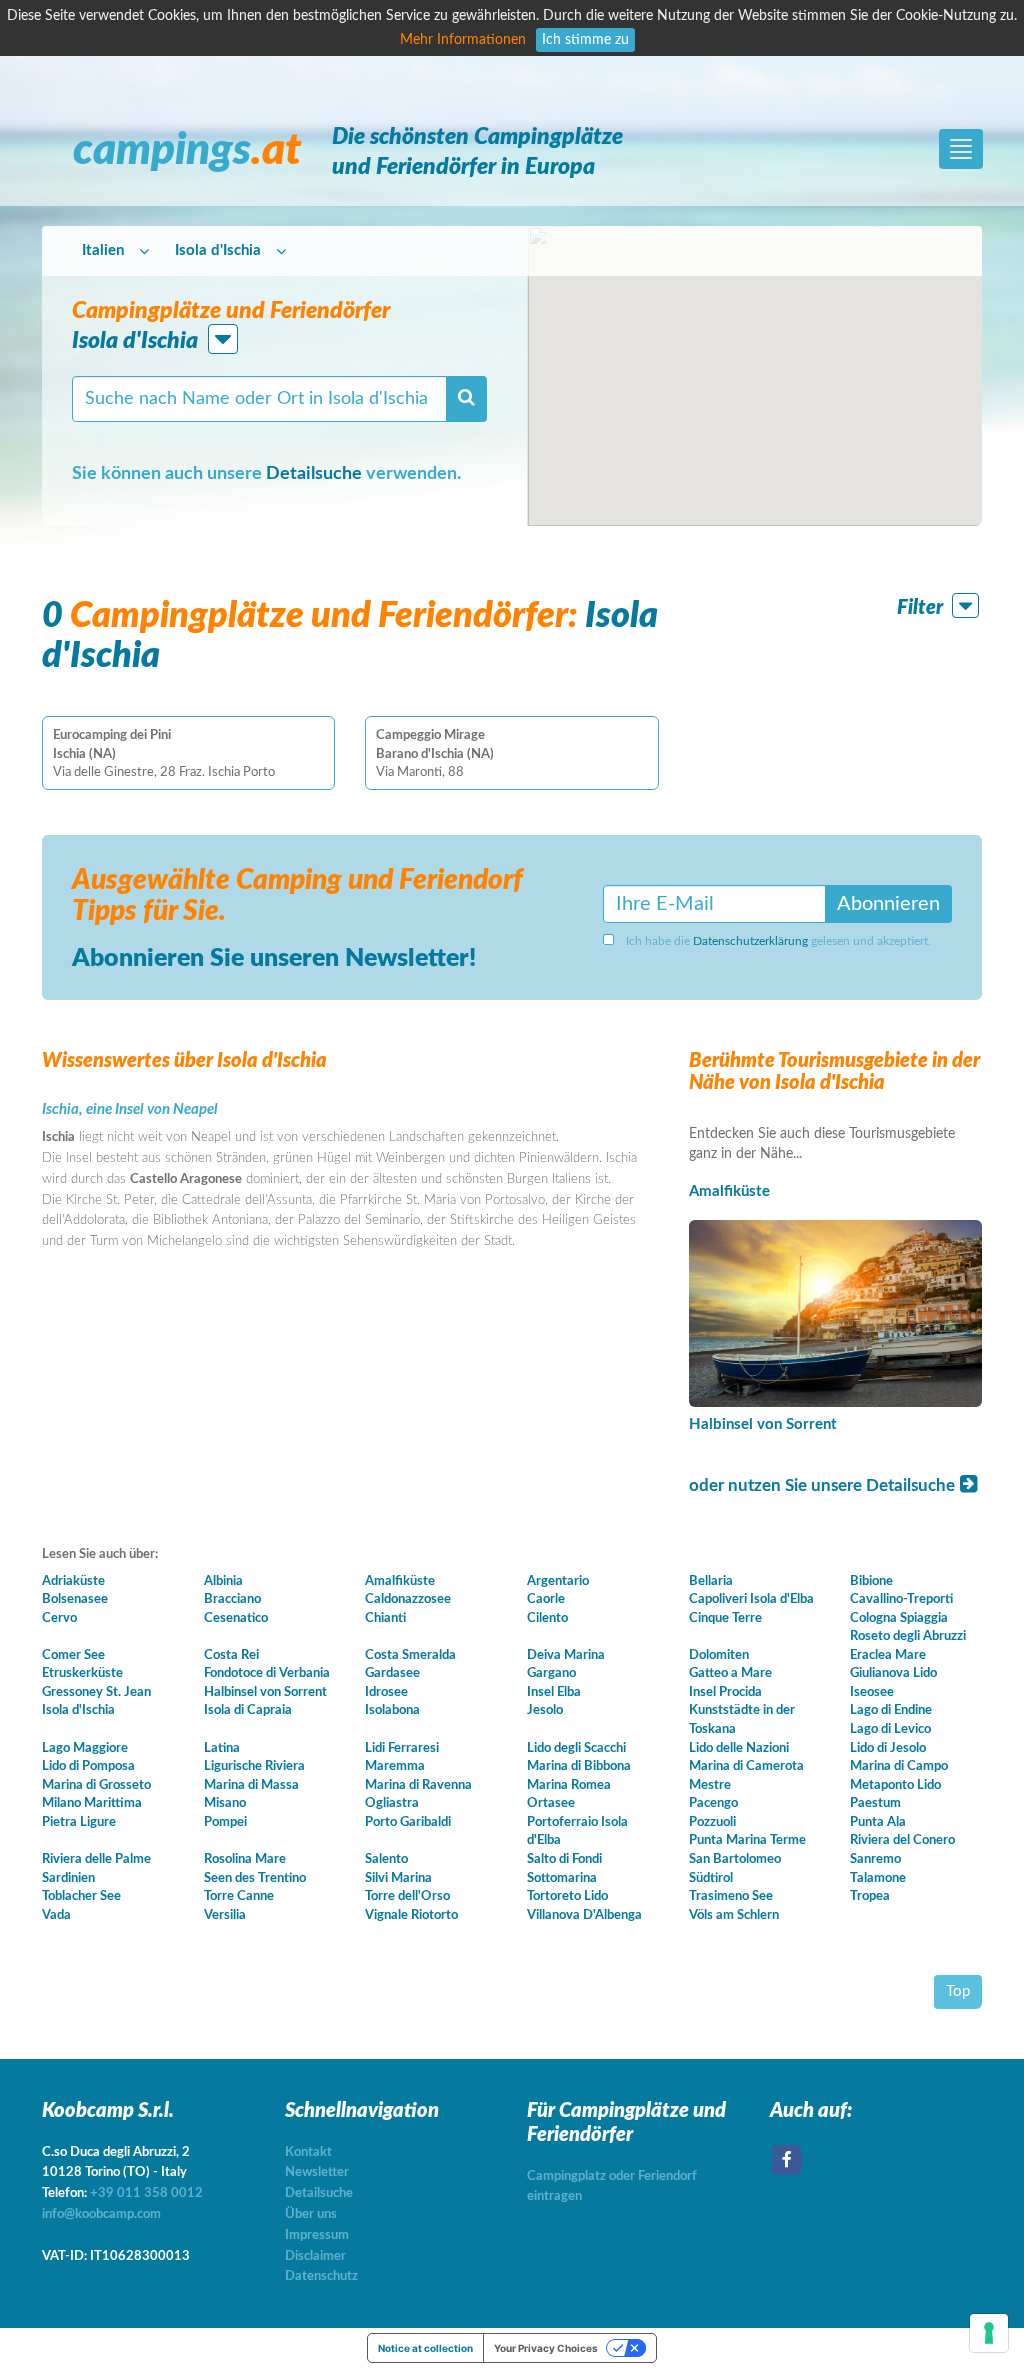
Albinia (223, 1581)
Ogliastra (392, 1803)
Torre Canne (239, 1896)
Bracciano (232, 1599)
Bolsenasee (75, 1599)
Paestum (875, 1803)
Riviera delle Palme (96, 1859)
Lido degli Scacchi (576, 1748)
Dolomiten (719, 1655)
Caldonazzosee (408, 1599)
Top (958, 1991)
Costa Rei (231, 1655)
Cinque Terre (725, 1618)
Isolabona (392, 1710)
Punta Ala (878, 1822)
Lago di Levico (890, 1729)
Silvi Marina (398, 1878)
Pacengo (713, 1803)
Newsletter (317, 2172)
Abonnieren (888, 904)
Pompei (225, 1822)
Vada (56, 1915)
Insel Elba (554, 1692)
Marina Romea (569, 1785)
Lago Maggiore (85, 1748)
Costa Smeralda (410, 1655)
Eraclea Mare (888, 1655)
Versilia (225, 1915)
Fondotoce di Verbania (267, 1673)
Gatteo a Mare (730, 1673)
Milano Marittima (92, 1803)
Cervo (59, 1618)
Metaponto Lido (895, 1785)
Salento (386, 1859)
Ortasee (551, 1803)
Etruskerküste (82, 1673)
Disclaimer (315, 2256)
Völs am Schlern (734, 1915)
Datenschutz (321, 2276)
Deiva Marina (566, 1655)
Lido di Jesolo (888, 1748)
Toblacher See (81, 1896)
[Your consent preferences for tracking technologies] (989, 2333)
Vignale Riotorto (411, 1915)
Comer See (73, 1655)
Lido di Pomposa (88, 1766)
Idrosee (386, 1692)
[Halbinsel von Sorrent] (835, 1313)
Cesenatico (236, 1618)
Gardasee (392, 1673)
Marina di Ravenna (418, 1785)
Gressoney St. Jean (96, 1692)
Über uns (311, 2214)
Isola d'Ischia (218, 250)
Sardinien (68, 1878)
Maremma (395, 1766)
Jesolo (545, 1710)
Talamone (878, 1878)
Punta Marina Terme (747, 1840)
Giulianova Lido (893, 1673)
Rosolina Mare (245, 1859)
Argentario (558, 1581)
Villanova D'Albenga (584, 1915)
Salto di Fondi (564, 1859)
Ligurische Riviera (254, 1766)
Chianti (385, 1618)
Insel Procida (725, 1692)
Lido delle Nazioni (739, 1748)
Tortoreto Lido (567, 1896)
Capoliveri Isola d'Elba (751, 1599)
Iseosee (872, 1692)
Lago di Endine (891, 1710)
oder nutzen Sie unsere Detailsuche (824, 1485)
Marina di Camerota (746, 1766)
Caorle (546, 1599)
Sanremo (875, 1859)
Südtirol (711, 1878)
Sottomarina (562, 1878)
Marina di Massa (251, 1785)
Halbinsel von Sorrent (763, 1424)
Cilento (547, 1618)
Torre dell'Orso (407, 1896)
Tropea (870, 1896)
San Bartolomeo (735, 1859)
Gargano (551, 1673)
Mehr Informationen (463, 40)
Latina (222, 1748)
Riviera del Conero (902, 1840)
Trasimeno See (731, 1896)
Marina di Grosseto (96, 1785)
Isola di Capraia (248, 1710)
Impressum (317, 2235)
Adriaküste (73, 1581)
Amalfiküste (729, 1191)
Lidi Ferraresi (402, 1748)
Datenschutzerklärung (750, 941)
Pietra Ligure (79, 1822)
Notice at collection (425, 2348)
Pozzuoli (712, 1822)
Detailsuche (314, 474)
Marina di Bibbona (579, 1766)
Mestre (710, 1785)
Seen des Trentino (255, 1878)
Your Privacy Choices (546, 2348)
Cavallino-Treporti (901, 1599)
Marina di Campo (899, 1766)
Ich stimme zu (585, 40)
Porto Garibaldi (408, 1822)
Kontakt (308, 2152)
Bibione (871, 1581)
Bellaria (711, 1581)
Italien (103, 250)
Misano (225, 1803)
